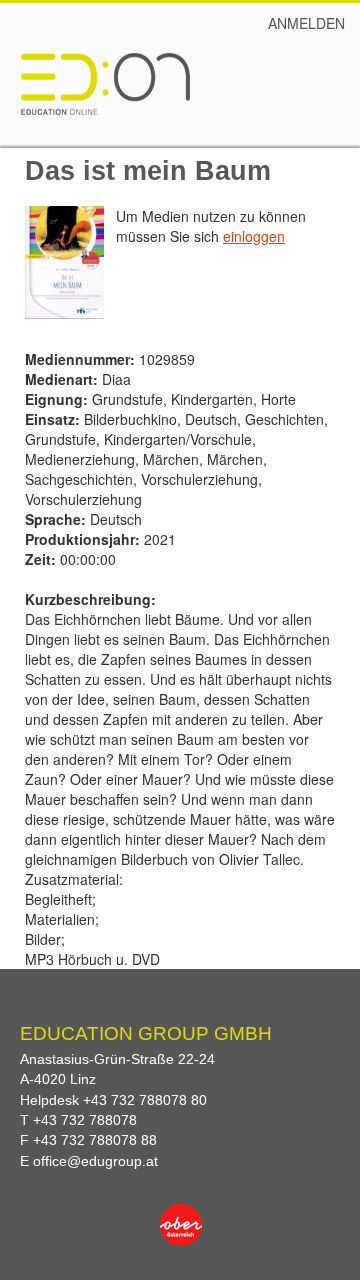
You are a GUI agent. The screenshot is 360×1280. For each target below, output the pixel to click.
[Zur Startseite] (105, 83)
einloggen (254, 236)
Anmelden (306, 23)
